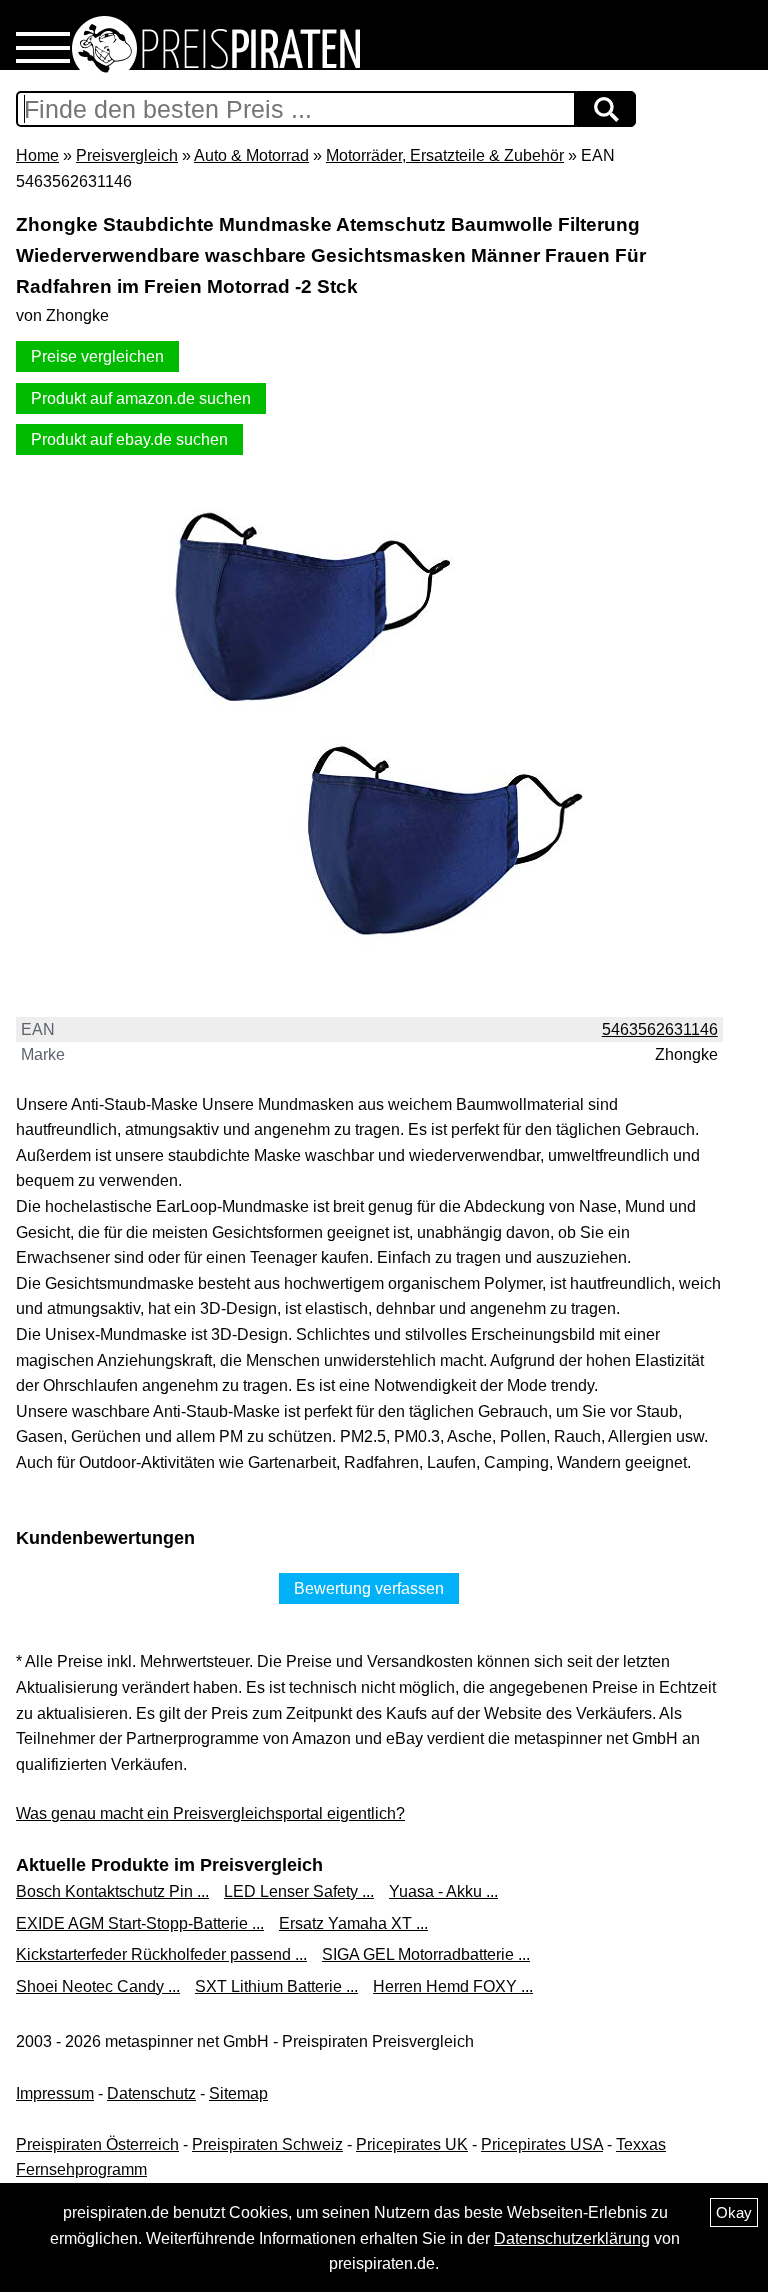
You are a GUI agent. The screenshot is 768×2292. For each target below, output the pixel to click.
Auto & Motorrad (251, 155)
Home (37, 155)
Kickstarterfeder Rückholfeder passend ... (161, 1954)
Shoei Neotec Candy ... (98, 1986)
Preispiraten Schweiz (267, 2144)
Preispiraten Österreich (97, 2144)
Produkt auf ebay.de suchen (129, 439)
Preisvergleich (127, 155)
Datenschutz (151, 2093)
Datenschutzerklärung (572, 2238)
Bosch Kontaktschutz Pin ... (112, 1891)
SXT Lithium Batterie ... (276, 1986)
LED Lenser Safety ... (299, 1891)
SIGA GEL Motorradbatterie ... (426, 1954)
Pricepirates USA (542, 2144)
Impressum (55, 2093)
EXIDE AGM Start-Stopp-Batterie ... (140, 1923)
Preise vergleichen (97, 356)
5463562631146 (660, 1029)
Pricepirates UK (412, 2144)
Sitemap (238, 2093)
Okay (734, 2212)
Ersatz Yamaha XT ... (353, 1923)
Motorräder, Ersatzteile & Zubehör (445, 155)
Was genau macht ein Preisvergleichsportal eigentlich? (210, 1813)
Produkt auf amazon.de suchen (141, 398)
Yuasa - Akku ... (443, 1891)
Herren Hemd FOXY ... (453, 1986)
